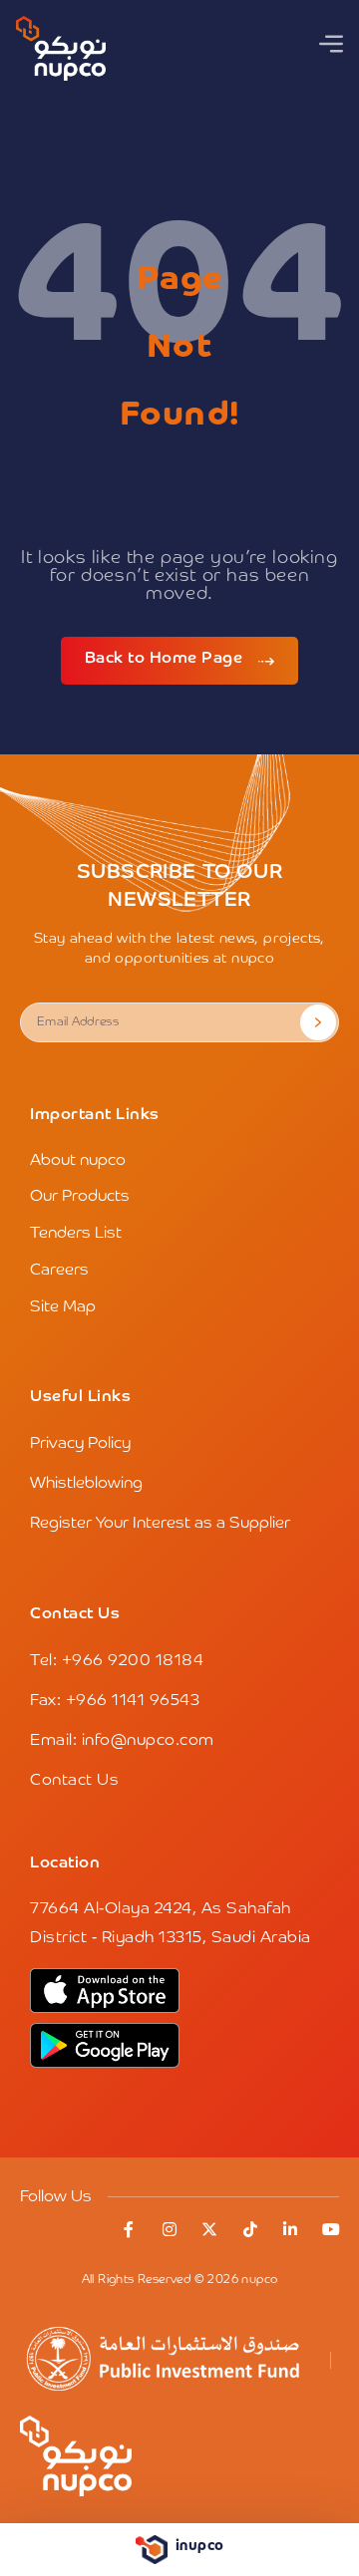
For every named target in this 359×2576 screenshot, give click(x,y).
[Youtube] (331, 2229)
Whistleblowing (86, 1484)
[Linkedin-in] (291, 2229)
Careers (59, 1271)
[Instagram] (170, 2229)
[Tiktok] (250, 2229)
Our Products (80, 1197)
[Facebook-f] (130, 2229)
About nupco (78, 1161)
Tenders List (76, 1234)
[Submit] (318, 1022)
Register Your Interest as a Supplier (160, 1524)
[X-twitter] (210, 2229)
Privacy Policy (80, 1444)
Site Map (63, 1307)
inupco (200, 2546)
